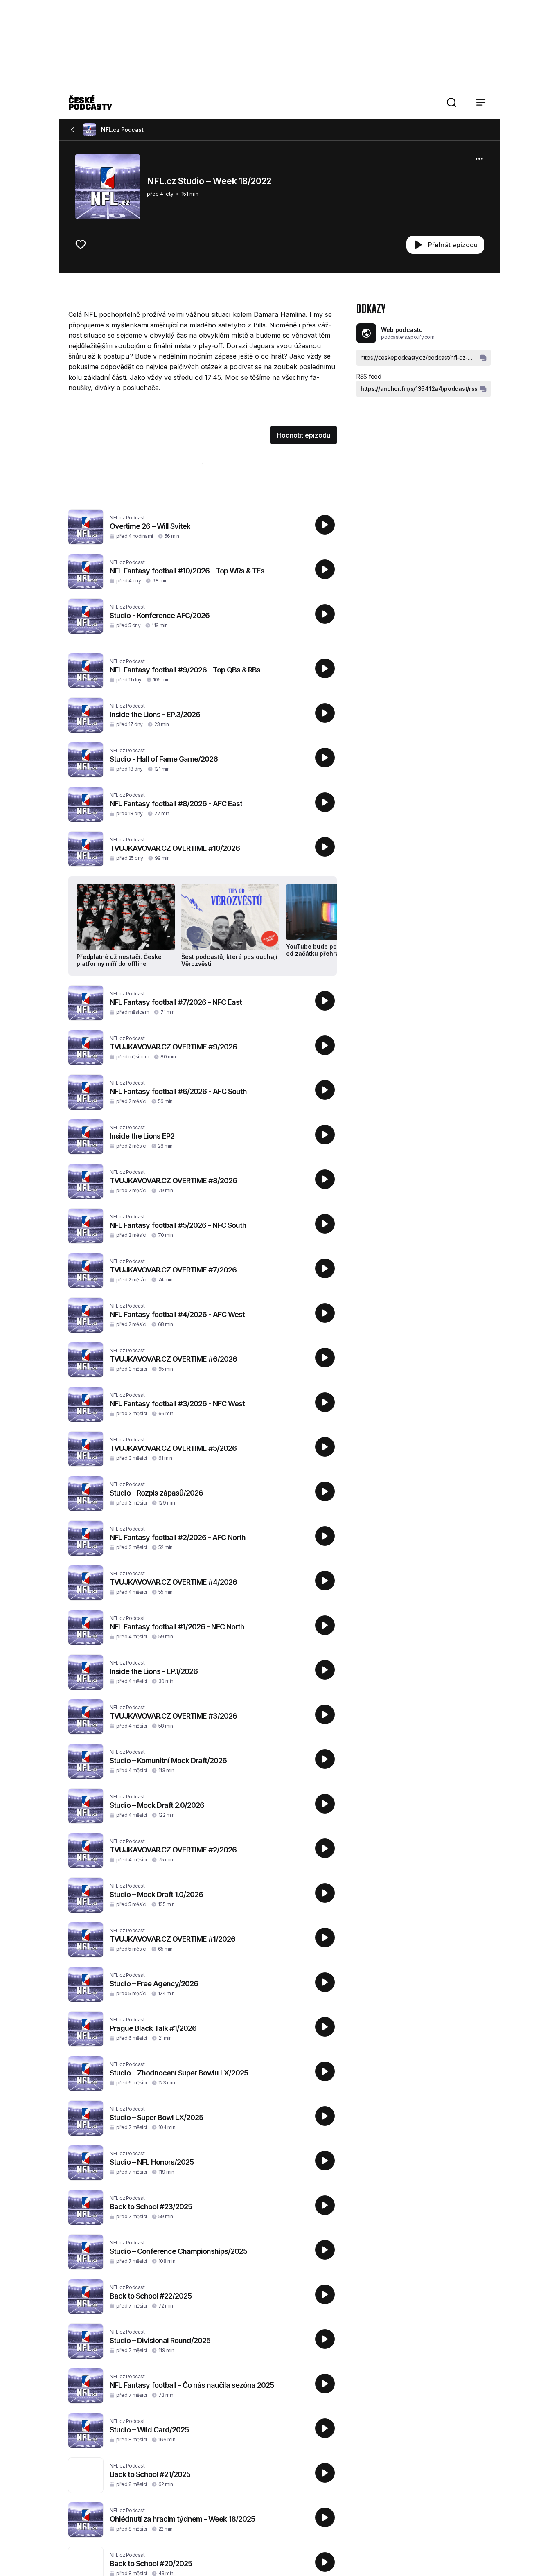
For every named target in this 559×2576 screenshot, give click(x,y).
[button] (451, 102)
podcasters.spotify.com (408, 337)
